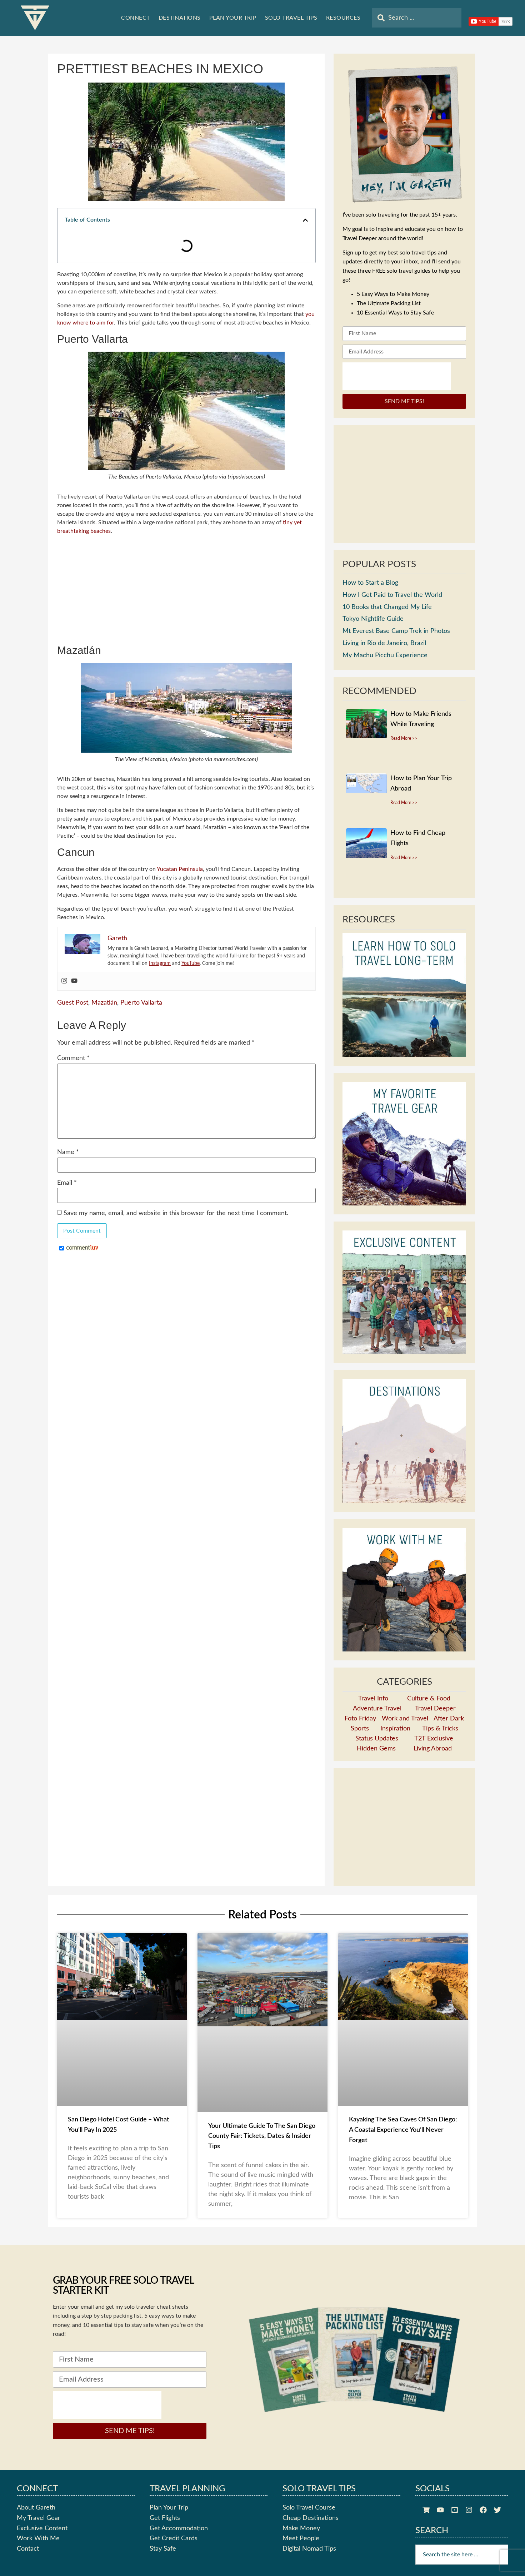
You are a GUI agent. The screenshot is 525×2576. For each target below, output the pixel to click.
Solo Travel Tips (291, 18)
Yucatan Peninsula (180, 838)
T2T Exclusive (434, 1739)
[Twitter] (497, 2510)
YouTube (191, 933)
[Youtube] (74, 950)
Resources (343, 18)
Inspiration (395, 1729)
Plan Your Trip (233, 18)
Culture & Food (429, 1699)
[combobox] (417, 18)
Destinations (180, 18)
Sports (360, 1729)
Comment (73, 1028)
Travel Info (373, 1699)
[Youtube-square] (455, 2510)
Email (67, 1152)
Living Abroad (433, 1749)
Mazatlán (104, 972)
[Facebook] (483, 2510)
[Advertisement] (186, 560)
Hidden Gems (376, 1749)
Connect (136, 18)
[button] (300, 220)
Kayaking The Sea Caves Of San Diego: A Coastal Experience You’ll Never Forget (403, 2130)
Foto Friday (360, 1719)
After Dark (449, 1719)
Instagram (160, 933)
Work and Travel (405, 1719)
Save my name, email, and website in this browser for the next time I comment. (176, 1183)
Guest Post (73, 972)
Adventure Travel (377, 1709)
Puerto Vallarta (141, 972)
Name (68, 1122)
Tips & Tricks (440, 1729)
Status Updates (377, 1739)
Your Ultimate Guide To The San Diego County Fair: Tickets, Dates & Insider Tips (262, 2136)
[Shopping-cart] (426, 2510)
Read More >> (404, 738)
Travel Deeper (435, 1709)
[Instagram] (64, 950)
